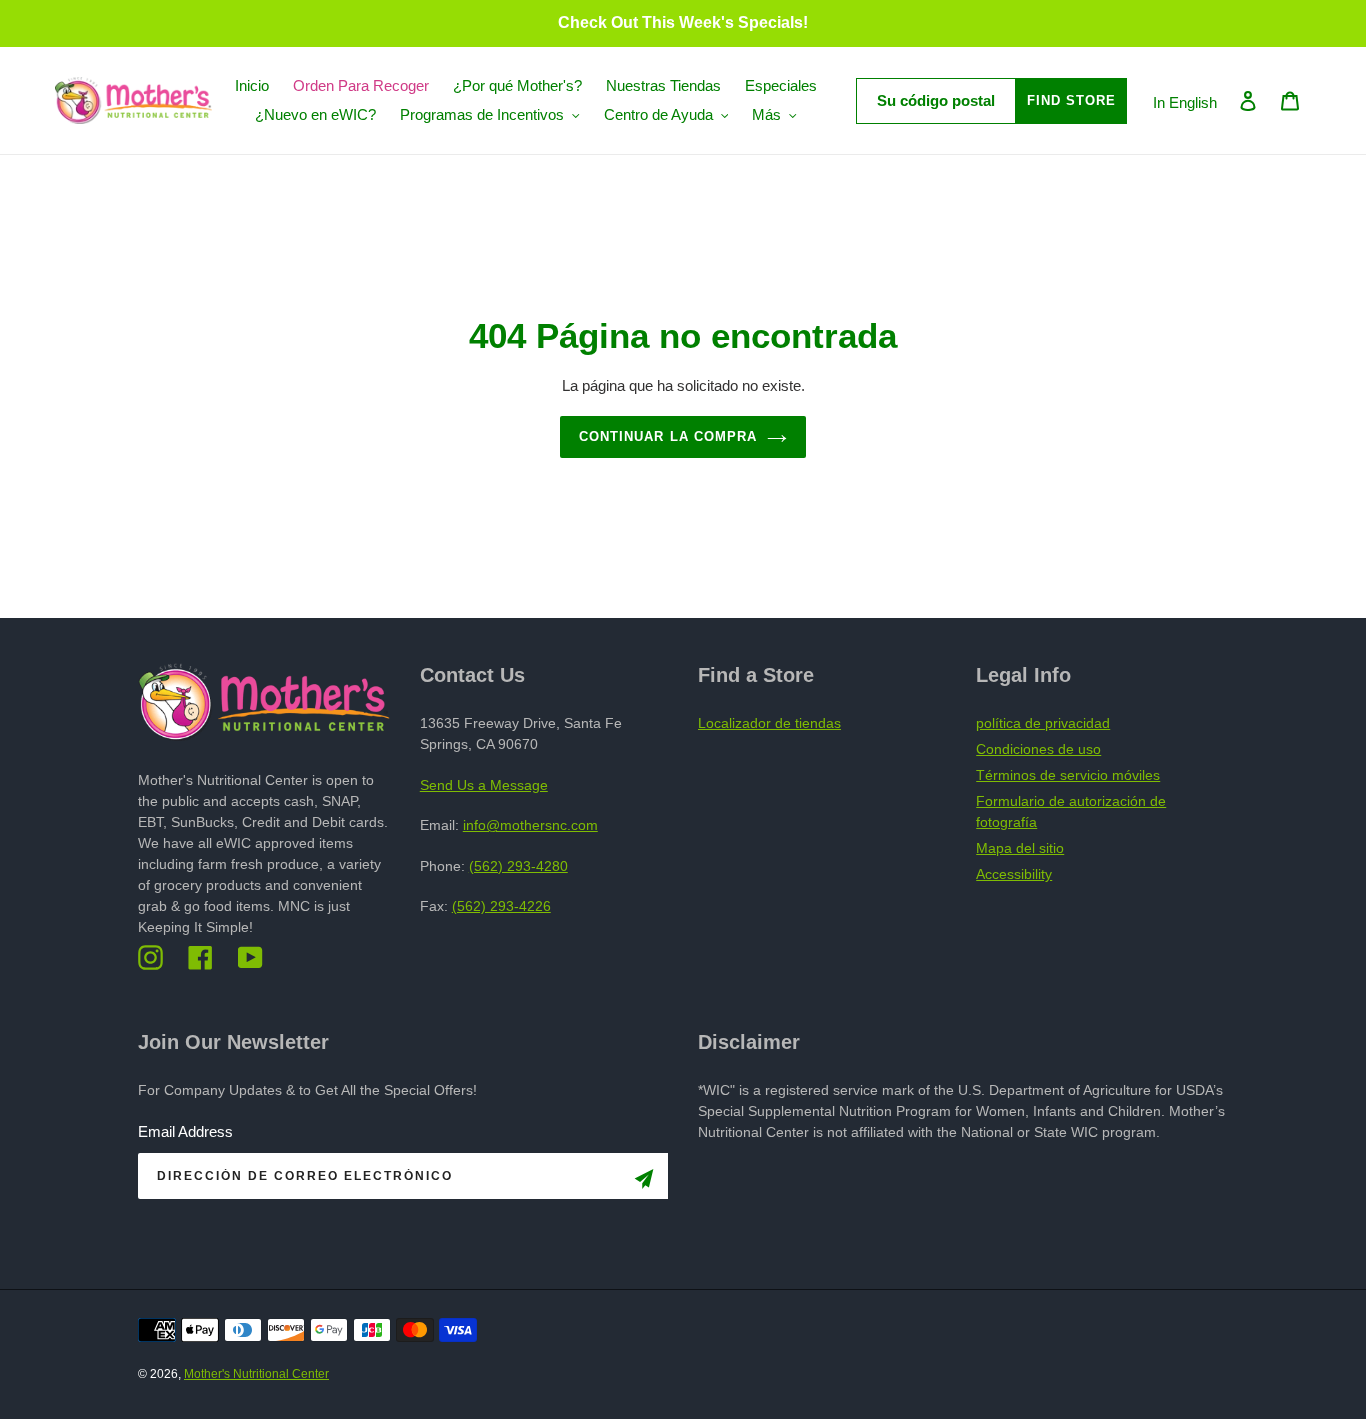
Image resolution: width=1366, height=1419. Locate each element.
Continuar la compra (668, 436)
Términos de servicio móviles (1068, 775)
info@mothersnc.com (530, 825)
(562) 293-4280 (518, 866)
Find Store (1071, 100)
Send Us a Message (484, 785)
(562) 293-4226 (501, 906)
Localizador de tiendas (769, 723)
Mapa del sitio (1020, 848)
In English (1185, 102)
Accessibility (1014, 874)
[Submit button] (644, 1182)
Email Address (185, 1131)
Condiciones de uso (1038, 749)
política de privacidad (1043, 723)
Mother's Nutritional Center (256, 1374)
